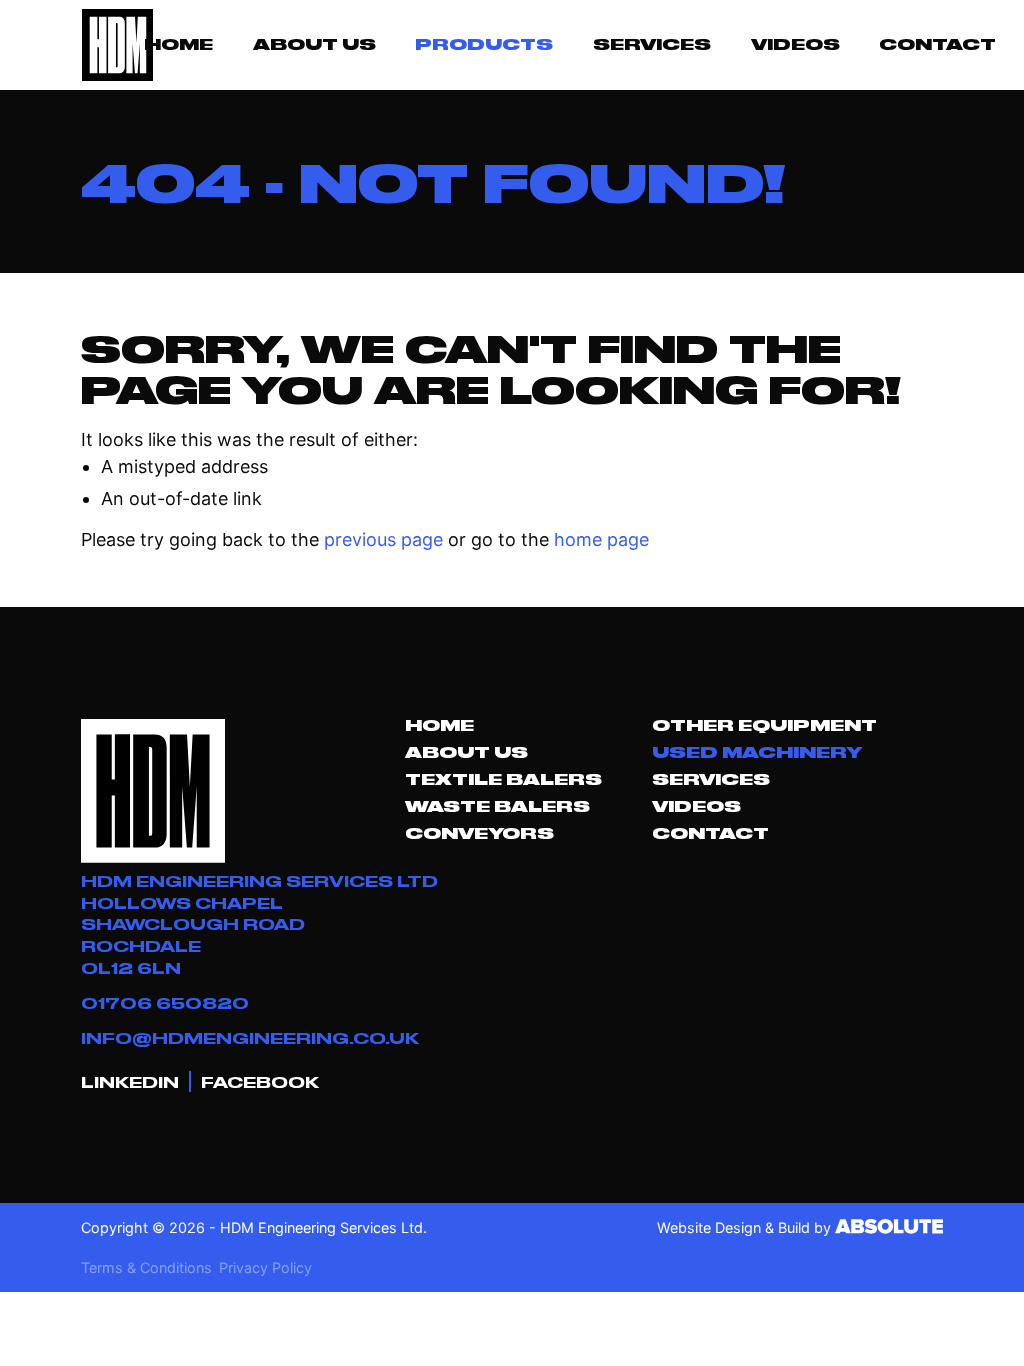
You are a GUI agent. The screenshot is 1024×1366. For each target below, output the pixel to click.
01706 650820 (165, 1002)
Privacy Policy (265, 1267)
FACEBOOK (260, 1081)
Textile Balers (503, 779)
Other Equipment (764, 725)
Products (484, 44)
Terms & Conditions (146, 1267)
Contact (937, 44)
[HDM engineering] (115, 45)
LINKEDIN (130, 1081)
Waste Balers (497, 806)
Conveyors (479, 833)
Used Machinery (757, 752)
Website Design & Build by (746, 1227)
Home (178, 44)
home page (601, 539)
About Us (314, 44)
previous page (383, 539)
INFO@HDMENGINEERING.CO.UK (250, 1037)
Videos (795, 44)
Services (652, 44)
